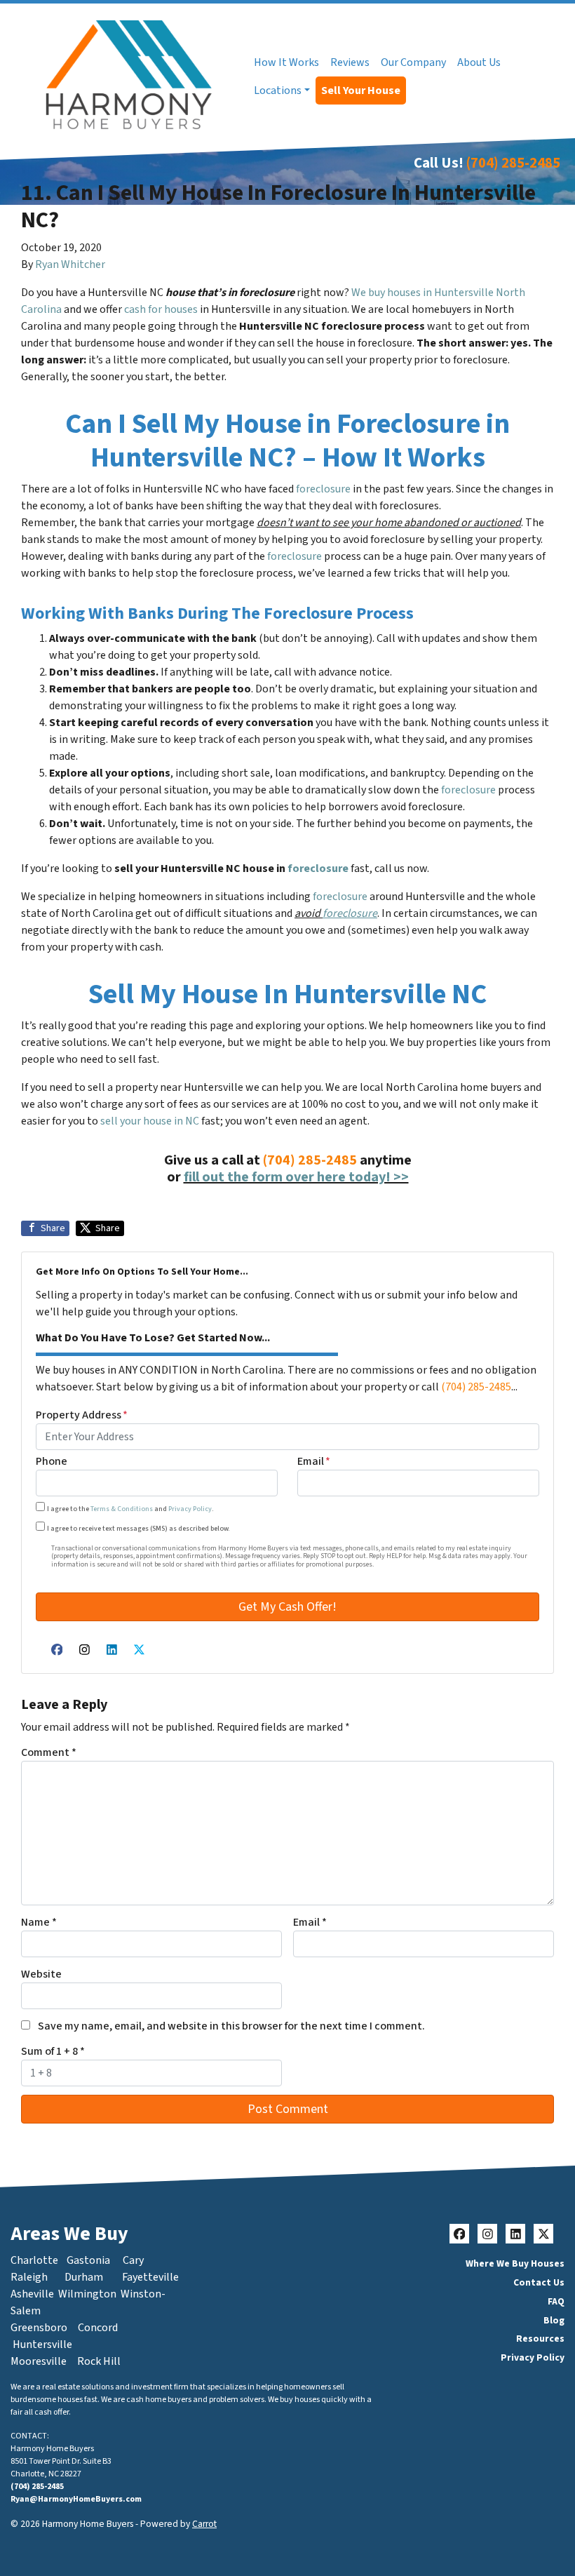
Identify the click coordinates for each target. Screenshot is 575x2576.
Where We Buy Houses (515, 2263)
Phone (52, 1461)
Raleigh (29, 2277)
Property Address (82, 1415)
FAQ (556, 2301)
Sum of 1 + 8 (53, 2051)
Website (41, 1974)
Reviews (350, 62)
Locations (278, 90)
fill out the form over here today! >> (296, 1177)
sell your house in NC (150, 1121)
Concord (98, 2328)
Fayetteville (150, 2277)
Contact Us (539, 2282)
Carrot (204, 2524)
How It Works (286, 62)
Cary (133, 2260)
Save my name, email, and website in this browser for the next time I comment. (231, 2026)
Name (39, 1922)
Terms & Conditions (122, 1509)
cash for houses (161, 309)
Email (314, 1461)
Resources (540, 2339)
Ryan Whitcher (70, 264)
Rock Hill (99, 2361)
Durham (84, 2277)
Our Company (413, 62)
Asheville (32, 2294)
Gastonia (88, 2260)
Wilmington (87, 2294)
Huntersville (42, 2344)
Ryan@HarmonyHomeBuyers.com (76, 2499)
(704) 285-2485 (513, 163)
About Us (479, 62)
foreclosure (323, 489)
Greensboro (39, 2328)
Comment (49, 1752)
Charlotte (34, 2260)
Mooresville (39, 2361)
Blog (554, 2320)
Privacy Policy (190, 1509)
